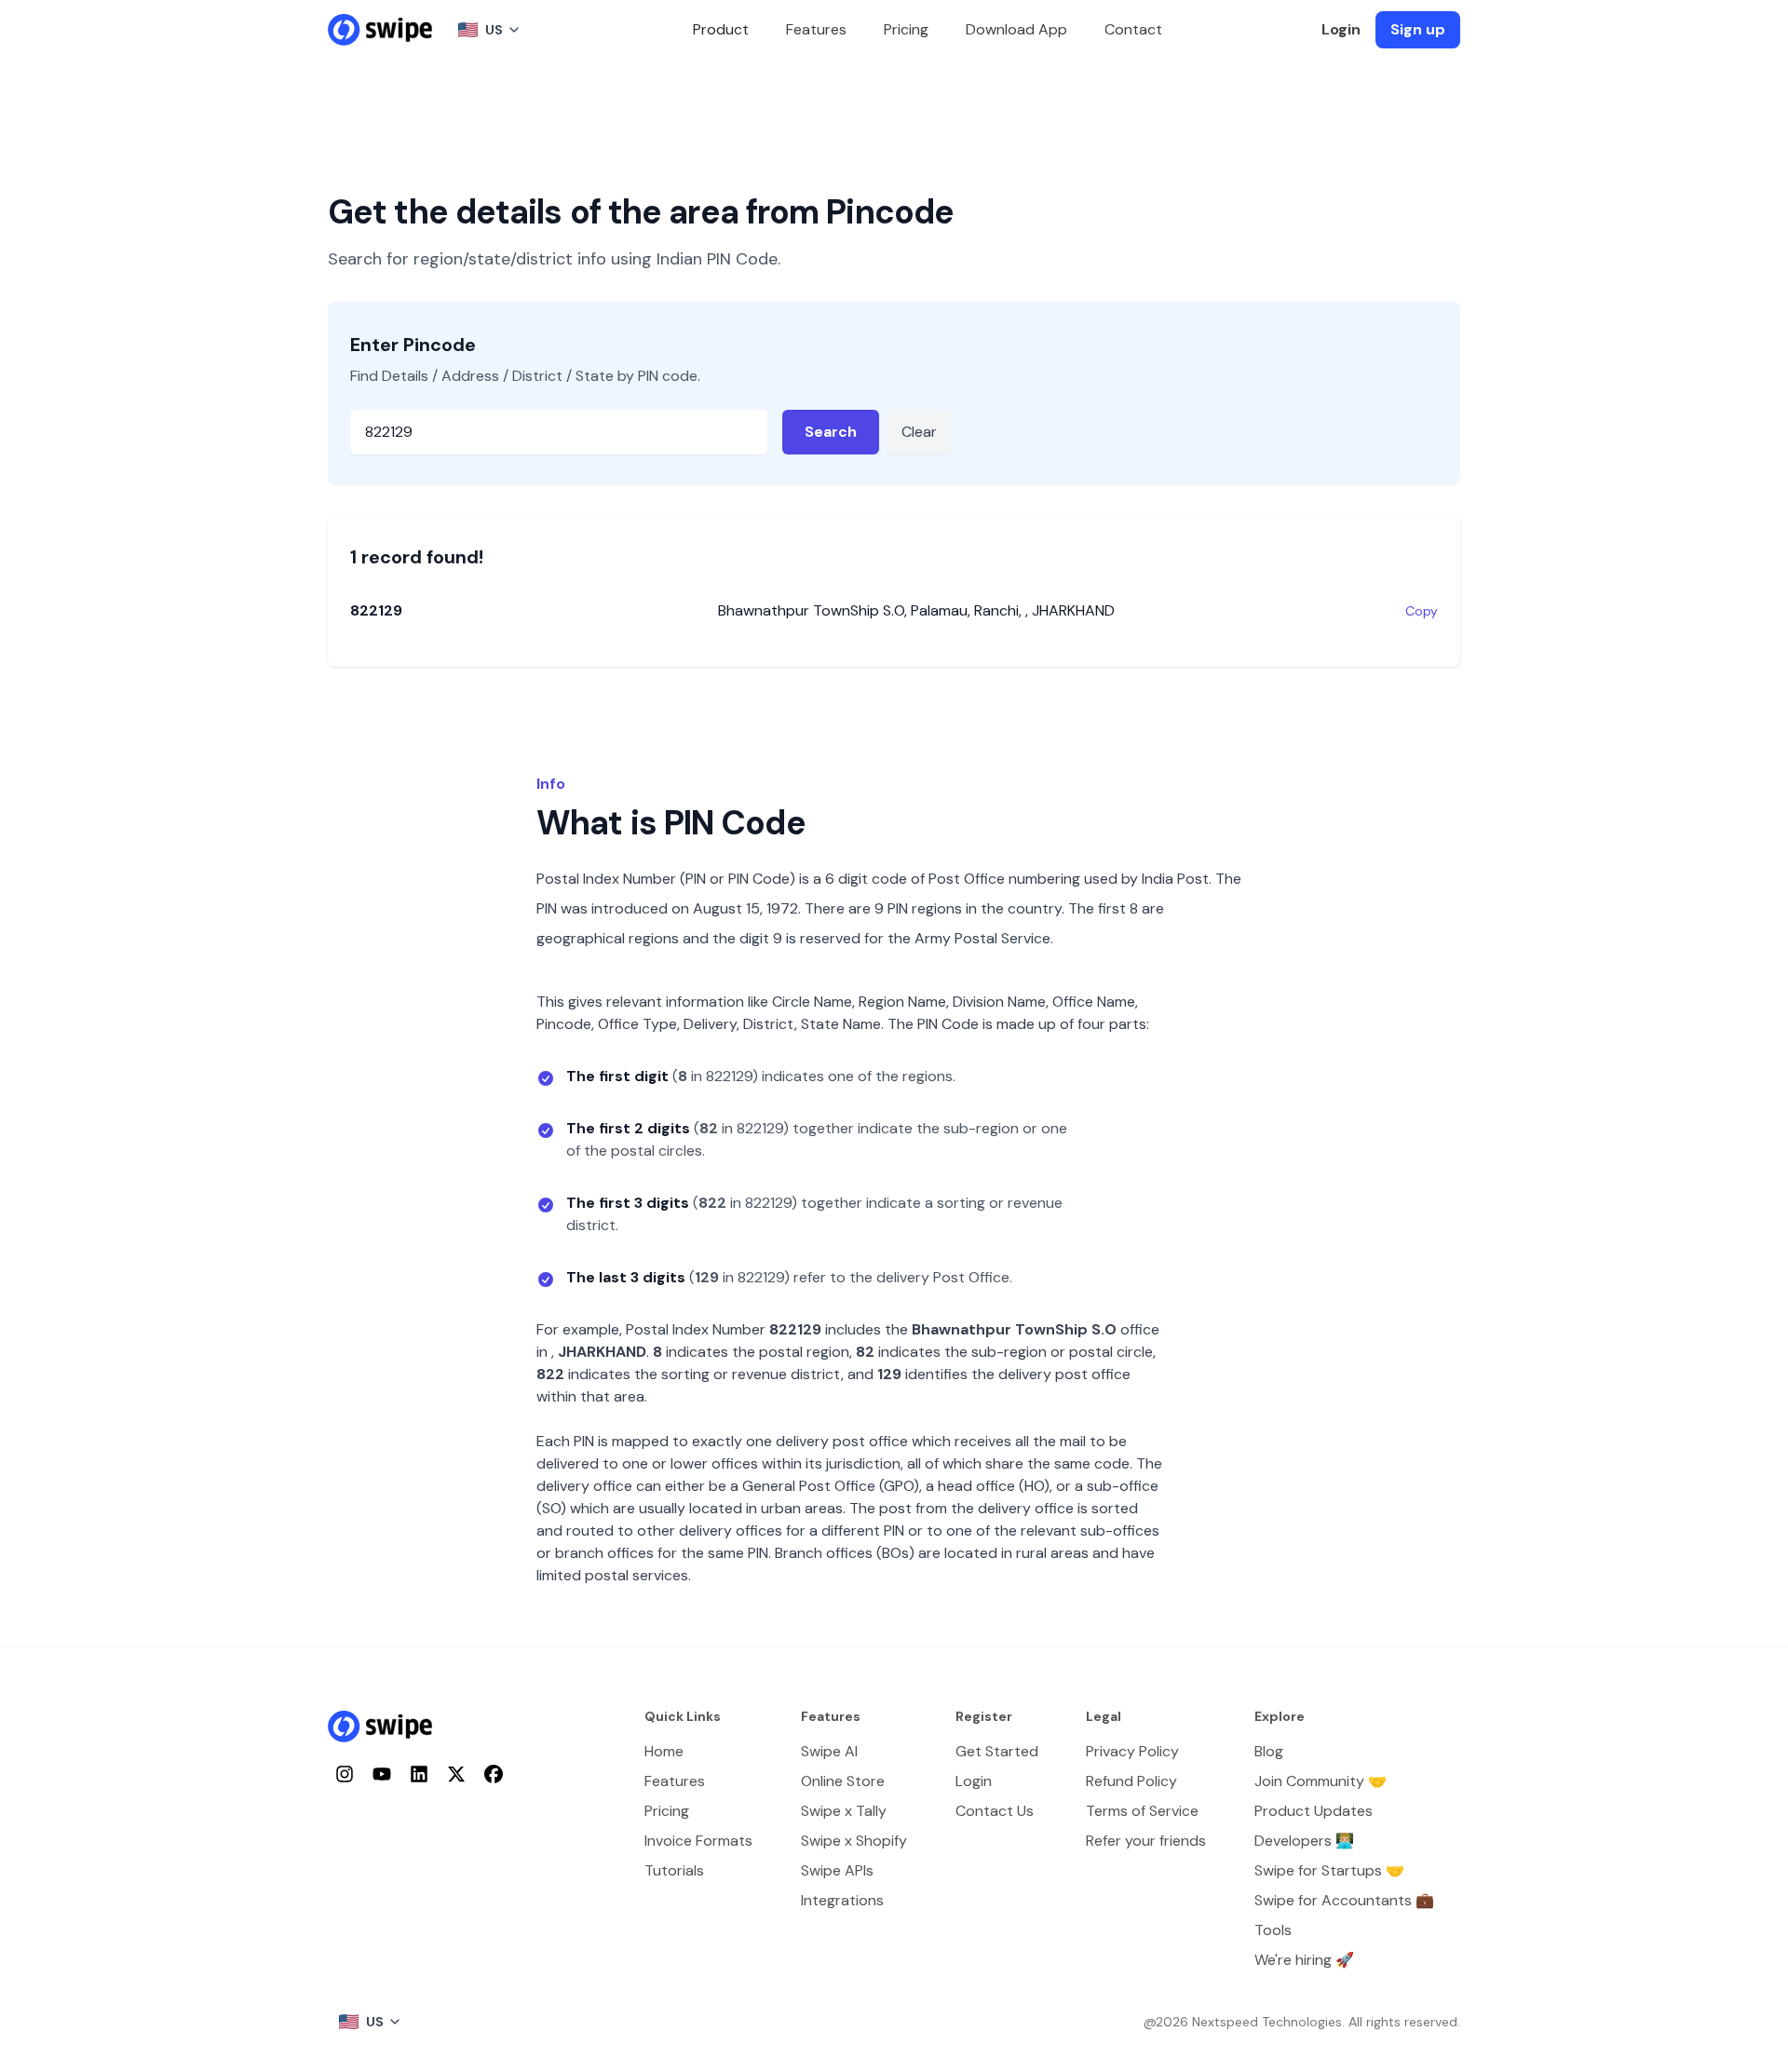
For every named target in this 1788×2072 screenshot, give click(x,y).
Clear (919, 432)
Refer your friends (1146, 1841)
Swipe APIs (837, 1870)
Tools (1273, 1930)
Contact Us (995, 1811)
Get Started (997, 1751)
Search (831, 432)
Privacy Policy (1132, 1751)
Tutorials (674, 1870)
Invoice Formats (698, 1841)
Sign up (1418, 29)
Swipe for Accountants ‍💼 (1344, 1900)
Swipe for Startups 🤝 (1329, 1870)
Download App (1016, 29)
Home (664, 1751)
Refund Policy (1131, 1781)
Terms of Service (1142, 1811)
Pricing (906, 29)
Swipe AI (829, 1751)
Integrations (842, 1900)
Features (816, 29)
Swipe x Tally (844, 1811)
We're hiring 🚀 (1304, 1960)
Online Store (843, 1781)
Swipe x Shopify (854, 1841)
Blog (1269, 1751)
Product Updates (1314, 1811)
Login (1341, 29)
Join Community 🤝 (1321, 1781)
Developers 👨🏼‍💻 (1304, 1841)
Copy (1422, 611)
